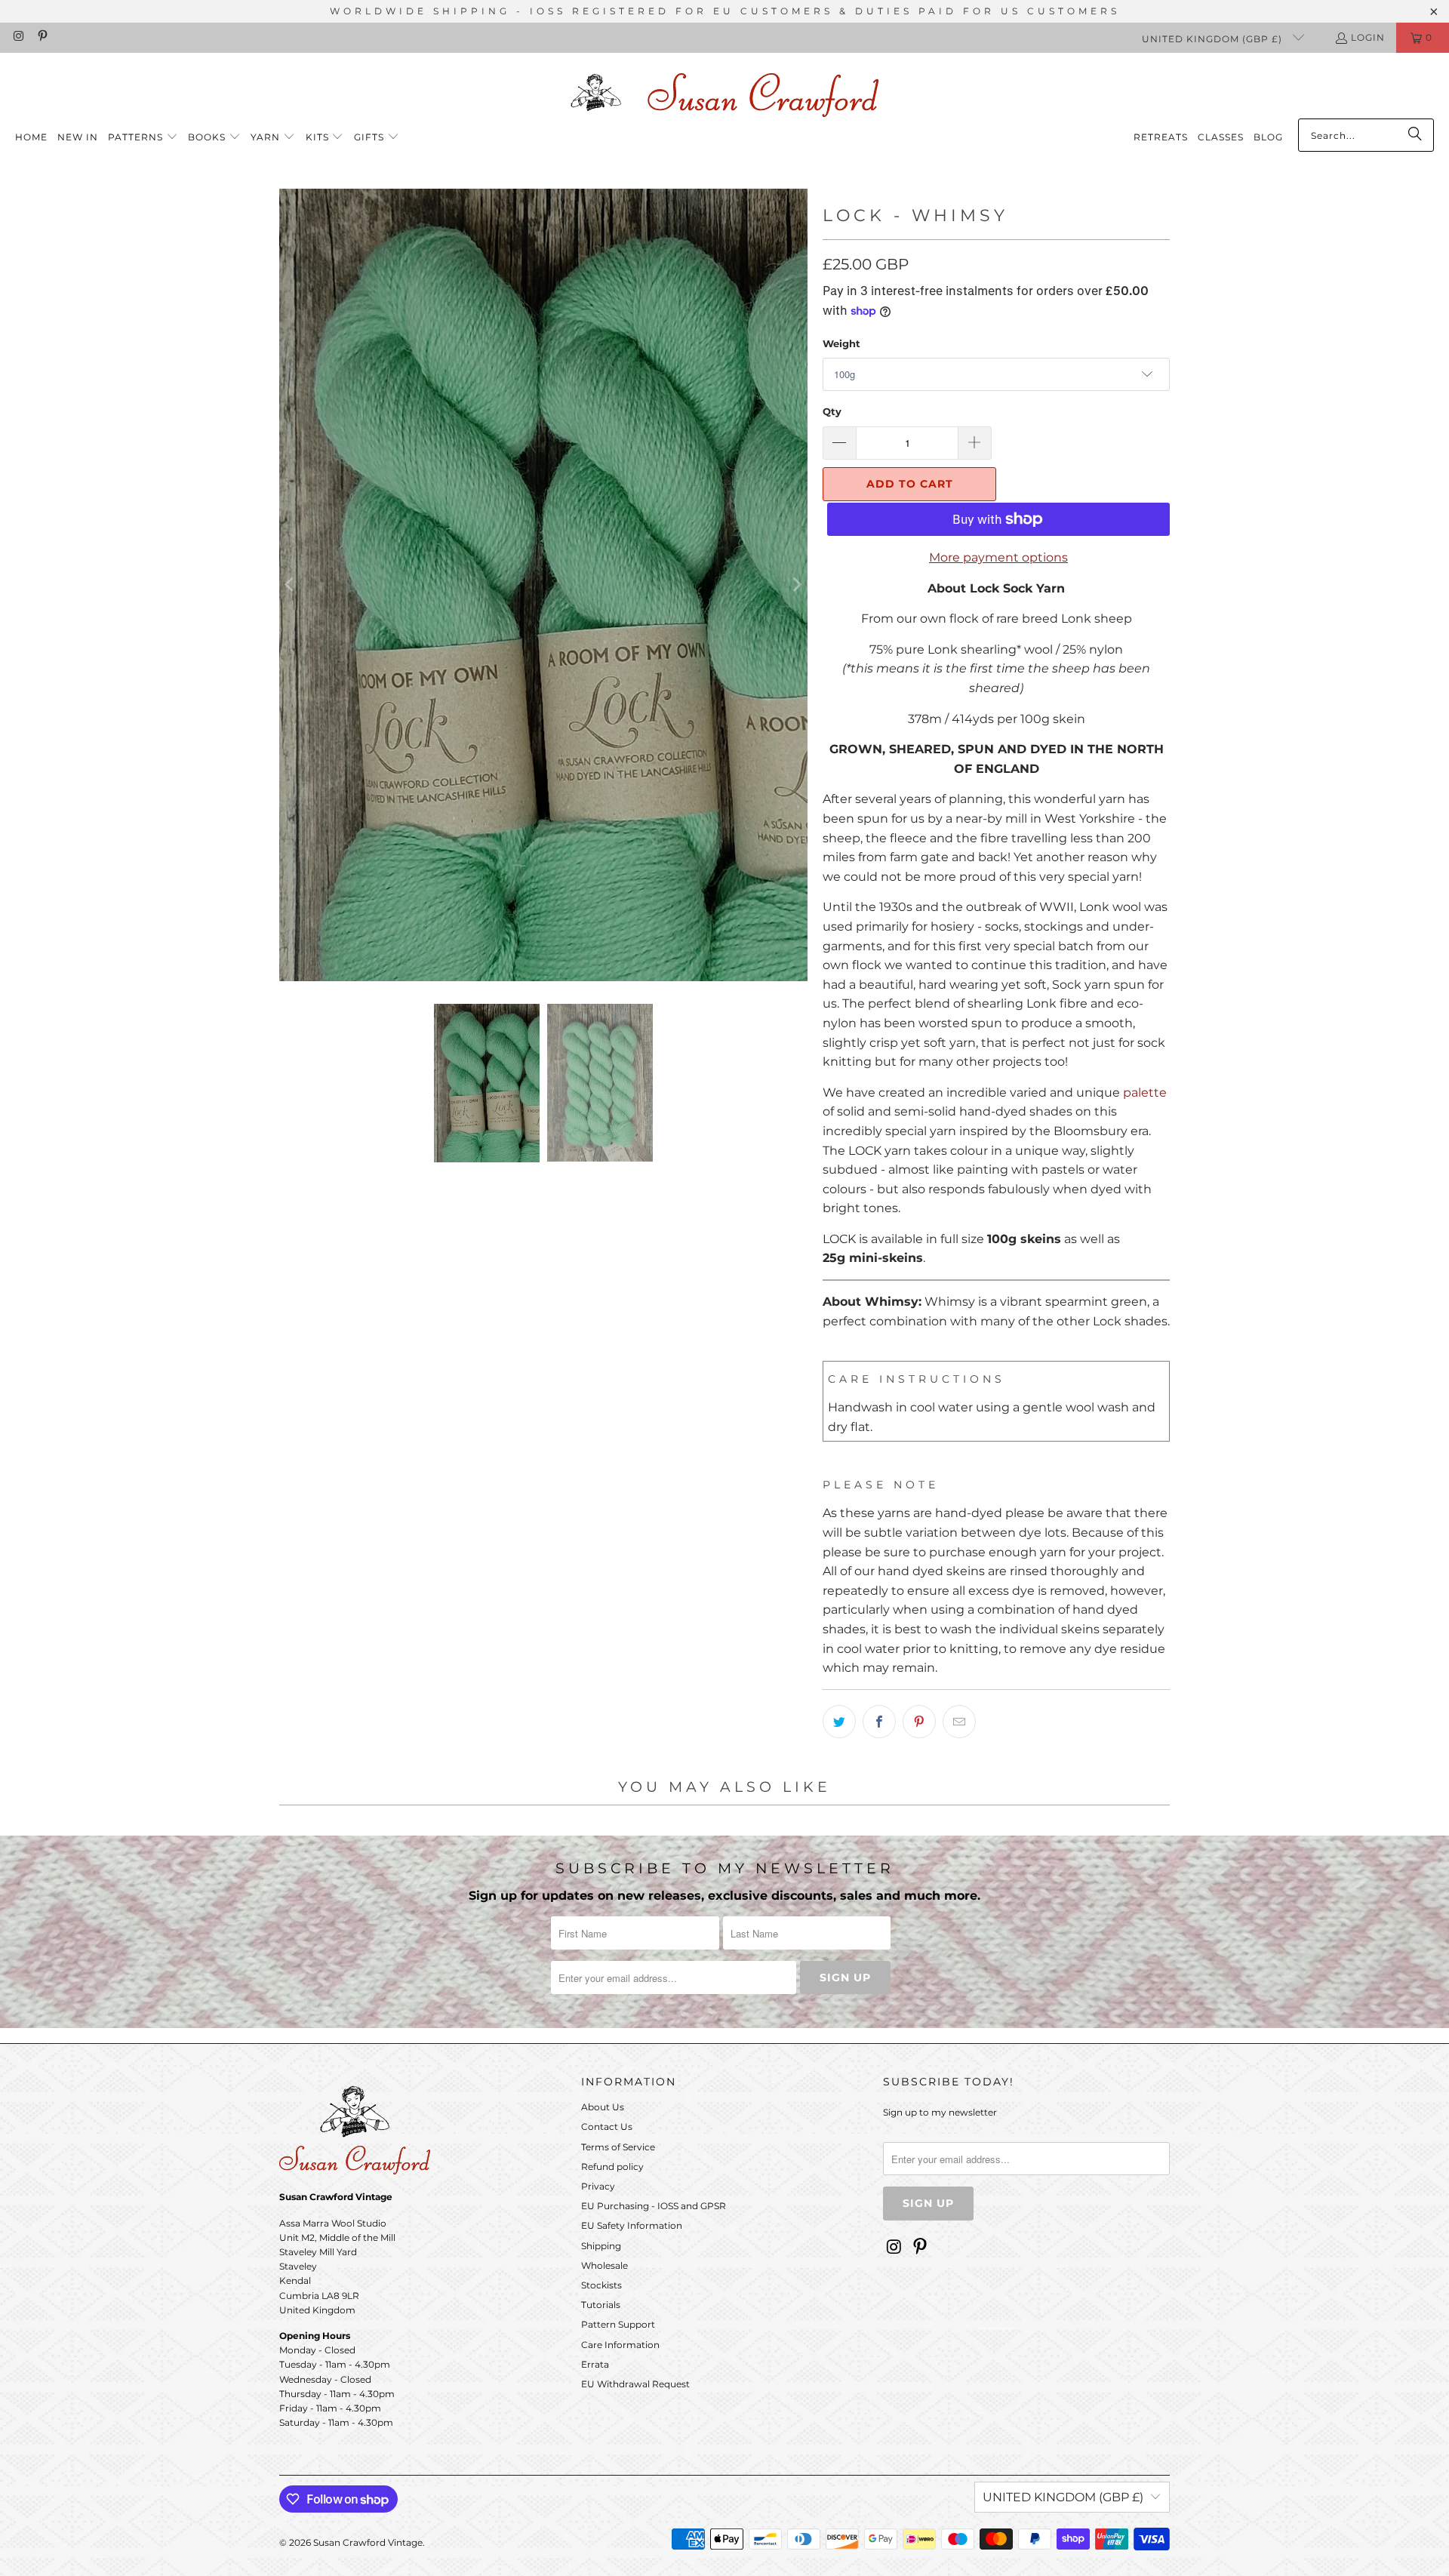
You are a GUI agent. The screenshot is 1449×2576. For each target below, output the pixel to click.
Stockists (601, 2285)
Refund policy (612, 2167)
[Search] (1415, 135)
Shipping (601, 2246)
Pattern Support (618, 2324)
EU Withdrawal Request (635, 2384)
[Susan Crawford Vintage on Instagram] (18, 37)
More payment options (998, 557)
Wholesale (605, 2265)
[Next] (796, 585)
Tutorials (601, 2305)
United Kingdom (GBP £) (1214, 39)
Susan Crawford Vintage (368, 2542)
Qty (832, 411)
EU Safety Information (632, 2225)
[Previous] (291, 585)
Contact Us (607, 2127)
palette (1145, 1093)
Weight (841, 343)
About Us (603, 2107)
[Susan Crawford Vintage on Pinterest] (41, 37)
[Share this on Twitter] (839, 1722)
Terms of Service (618, 2147)
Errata (595, 2364)
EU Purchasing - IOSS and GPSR (654, 2206)
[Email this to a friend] (959, 1722)
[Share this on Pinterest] (919, 1722)
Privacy (598, 2186)
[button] (143, 138)
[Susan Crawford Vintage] (724, 92)
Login (1368, 37)
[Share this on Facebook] (879, 1722)
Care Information (620, 2345)
